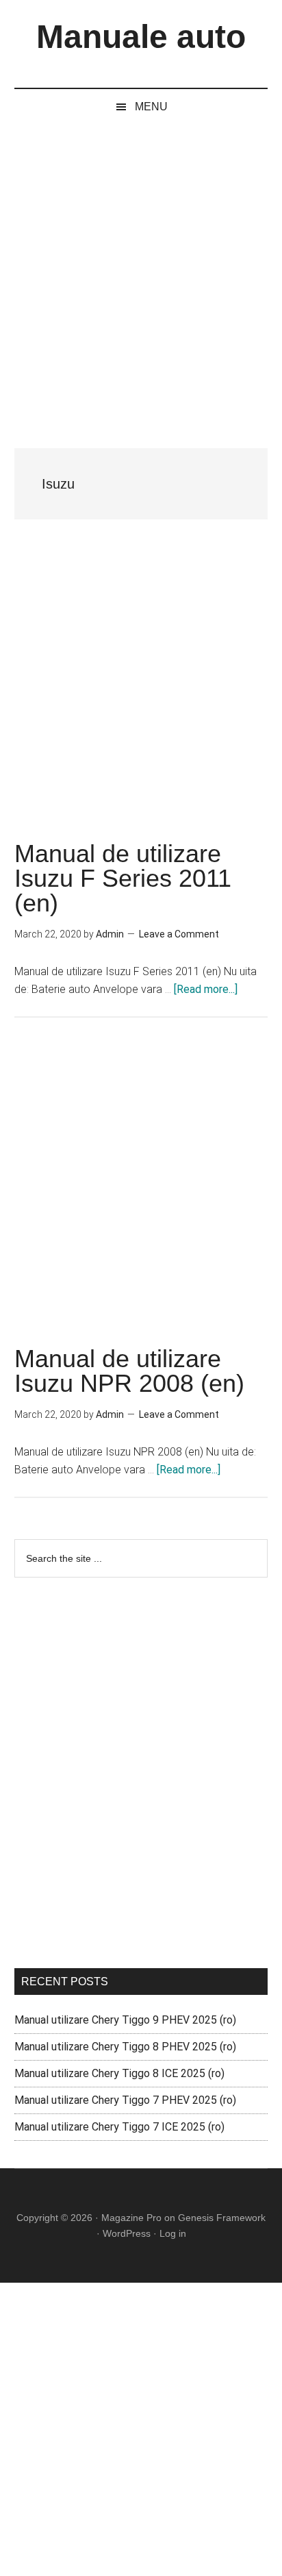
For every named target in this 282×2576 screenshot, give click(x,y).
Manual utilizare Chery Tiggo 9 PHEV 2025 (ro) (125, 2020)
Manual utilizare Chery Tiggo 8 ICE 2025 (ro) (119, 2073)
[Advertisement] (141, 273)
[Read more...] (206, 989)
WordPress (127, 2233)
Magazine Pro (131, 2218)
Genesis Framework (222, 2218)
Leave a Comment (179, 934)
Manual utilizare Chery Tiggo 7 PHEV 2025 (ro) (125, 2100)
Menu (151, 107)
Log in (173, 2233)
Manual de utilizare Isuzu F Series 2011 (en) (123, 878)
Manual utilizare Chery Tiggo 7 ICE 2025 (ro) (119, 2127)
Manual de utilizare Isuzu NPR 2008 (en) (129, 1371)
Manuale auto (141, 37)
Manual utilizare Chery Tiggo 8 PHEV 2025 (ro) (125, 2047)
